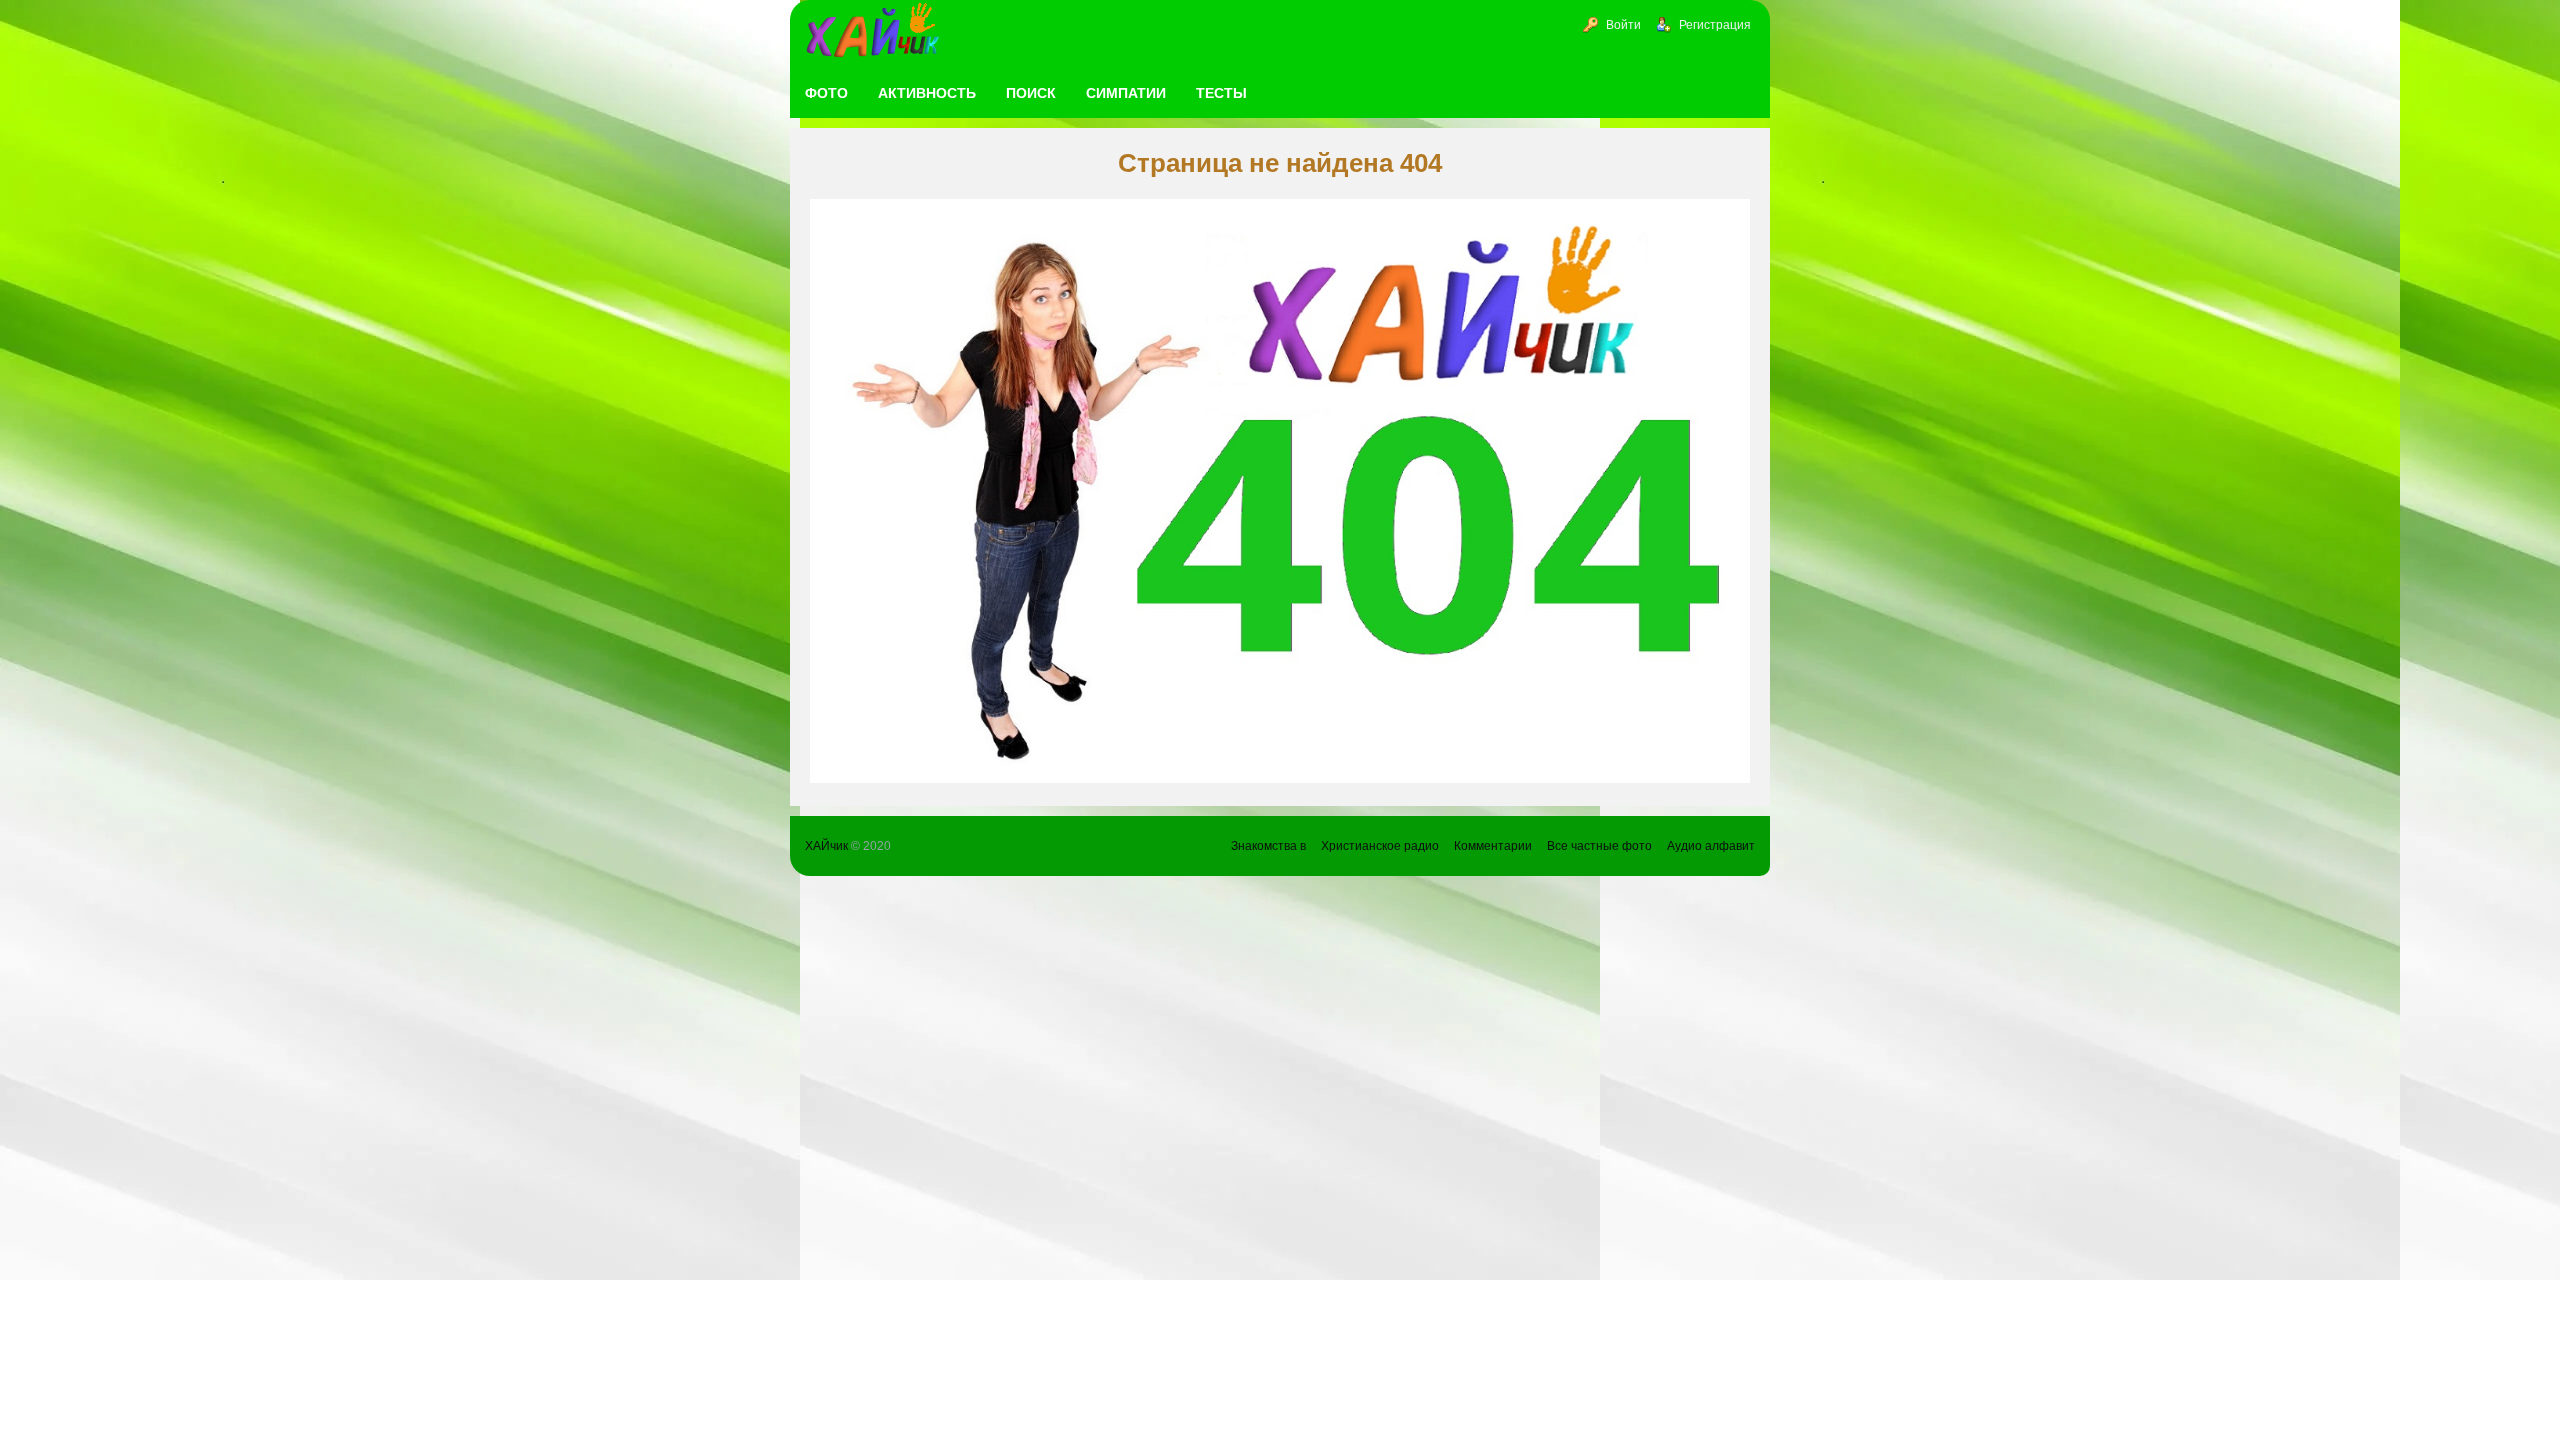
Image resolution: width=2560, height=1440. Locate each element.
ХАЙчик (826, 846)
